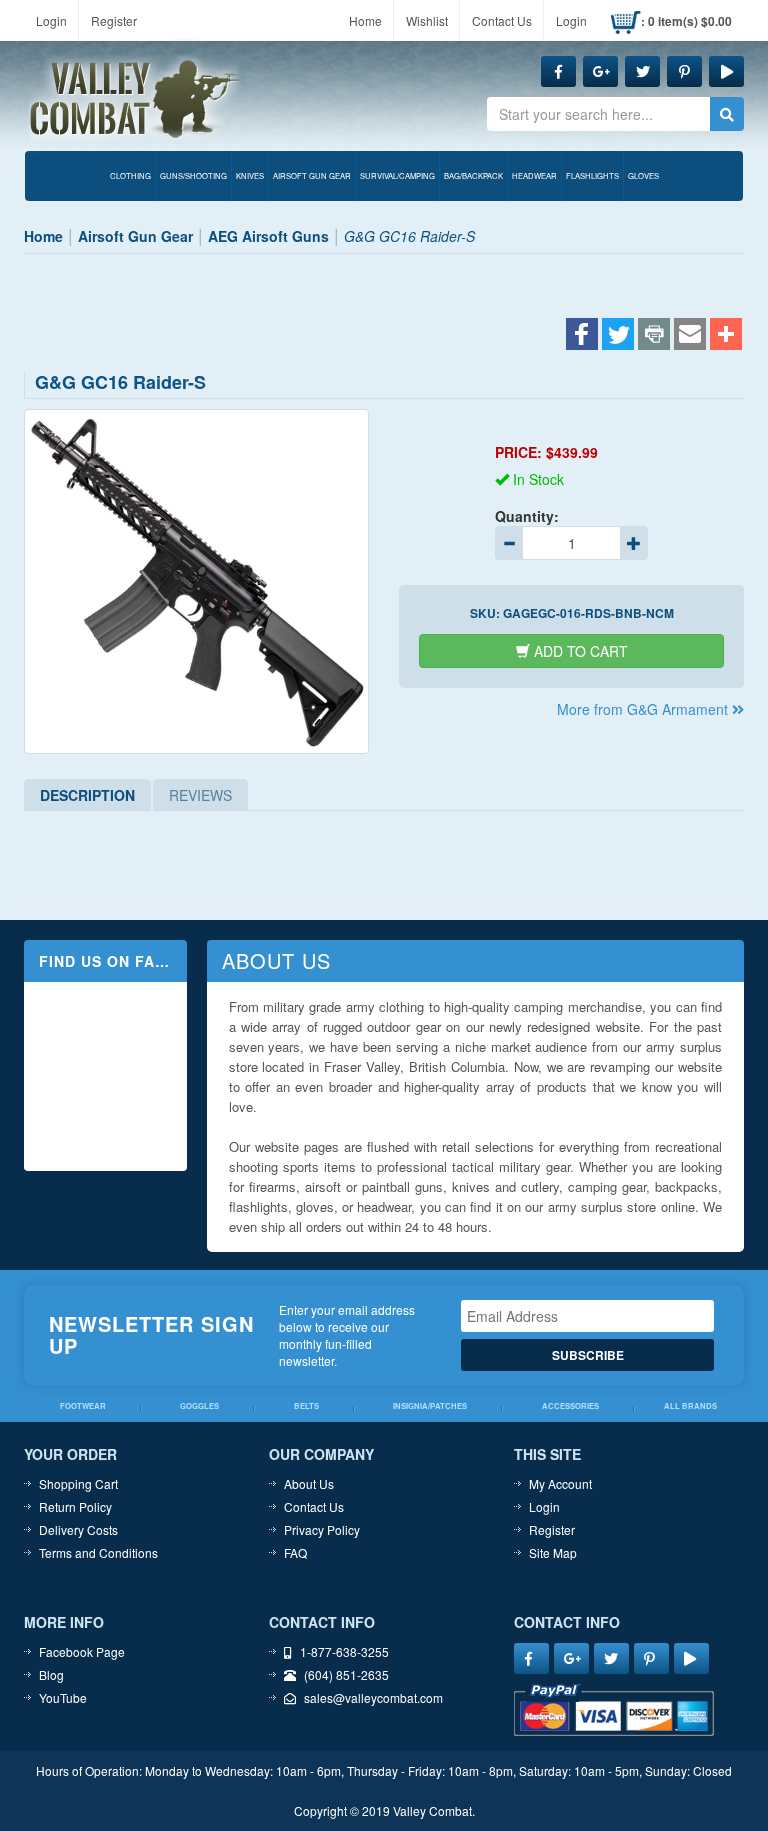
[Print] (654, 336)
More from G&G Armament (644, 709)
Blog (51, 1674)
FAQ (295, 1552)
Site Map (553, 1552)
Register (114, 20)
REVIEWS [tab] (200, 795)
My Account (560, 1483)
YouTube (63, 1697)
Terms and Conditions (98, 1552)
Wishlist (427, 20)
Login (51, 20)
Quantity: (527, 516)
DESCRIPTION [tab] (87, 795)
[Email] (690, 336)
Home (365, 20)
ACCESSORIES (570, 1406)
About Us (309, 1483)
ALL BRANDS (690, 1406)
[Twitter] (618, 336)
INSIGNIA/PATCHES (430, 1406)
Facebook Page (82, 1651)
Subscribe (588, 1355)
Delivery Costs (78, 1529)
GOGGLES (199, 1406)
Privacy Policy (322, 1529)
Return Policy (75, 1506)
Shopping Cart (78, 1483)
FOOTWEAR (83, 1406)
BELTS (306, 1406)
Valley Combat (135, 100)
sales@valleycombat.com (373, 1697)
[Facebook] (582, 336)
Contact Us (502, 20)
